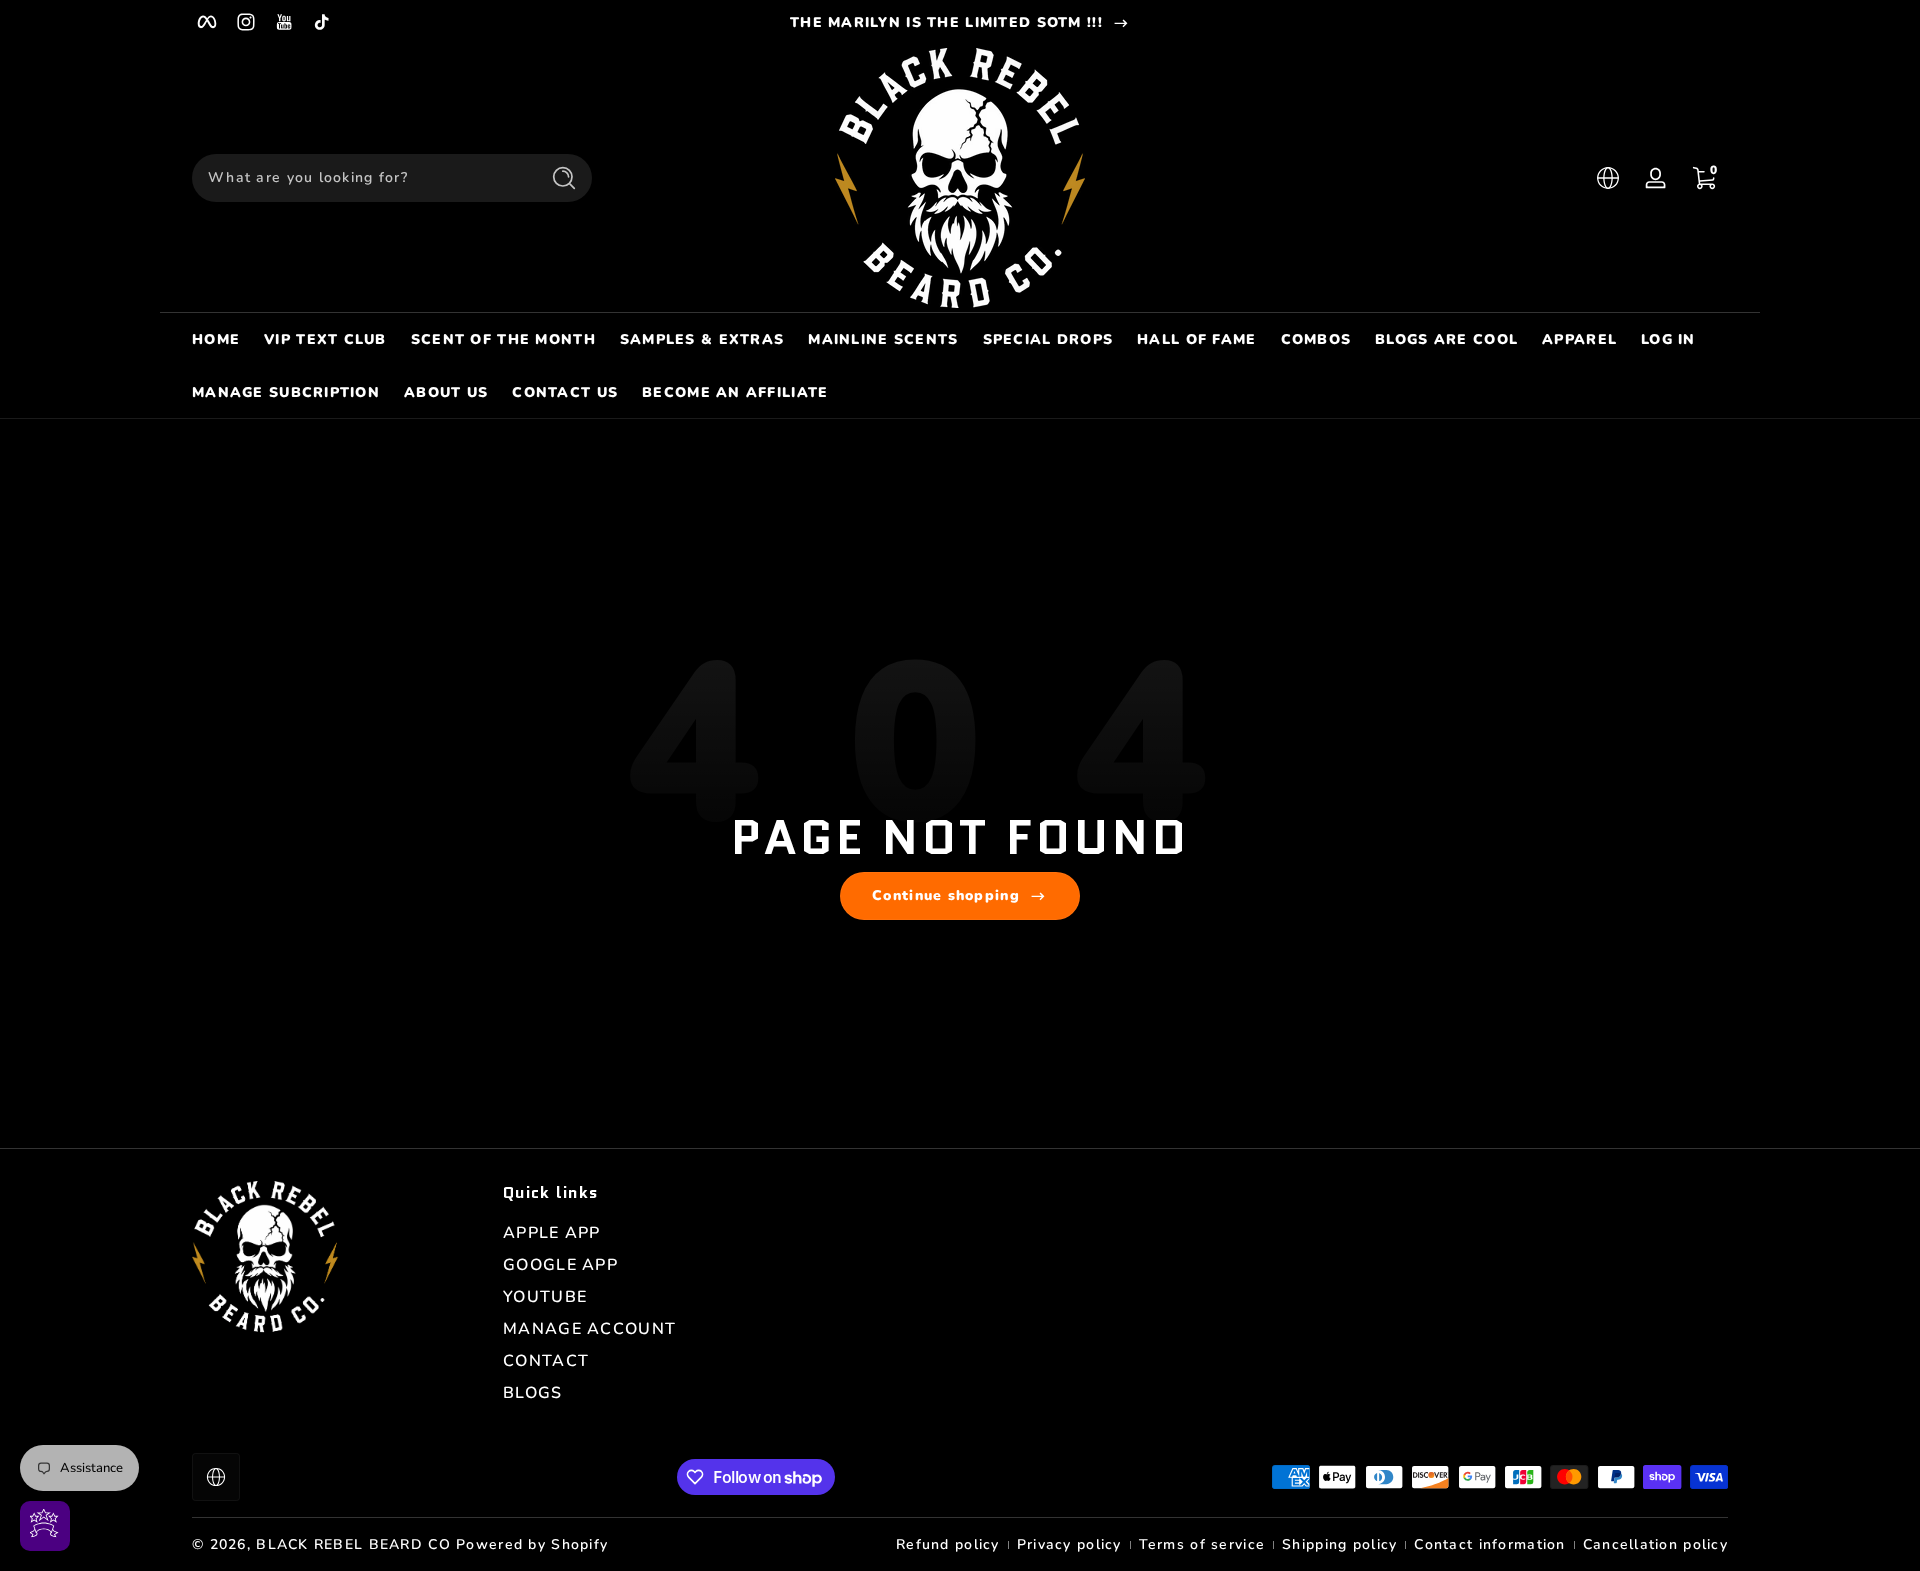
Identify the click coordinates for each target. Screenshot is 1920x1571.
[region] (960, 22)
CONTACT (546, 1361)
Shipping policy (1339, 1544)
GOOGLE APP (560, 1265)
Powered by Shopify (532, 1544)
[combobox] (360, 178)
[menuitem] (648, 1233)
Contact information (1489, 1544)
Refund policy (948, 1544)
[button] (1608, 178)
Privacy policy (1069, 1544)
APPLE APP (552, 1233)
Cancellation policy (1655, 1544)
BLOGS (532, 1393)
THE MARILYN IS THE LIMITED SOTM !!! (946, 22)
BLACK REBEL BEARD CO (353, 1544)
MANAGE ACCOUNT (589, 1329)
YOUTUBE (545, 1297)
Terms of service (1202, 1544)
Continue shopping (946, 895)
